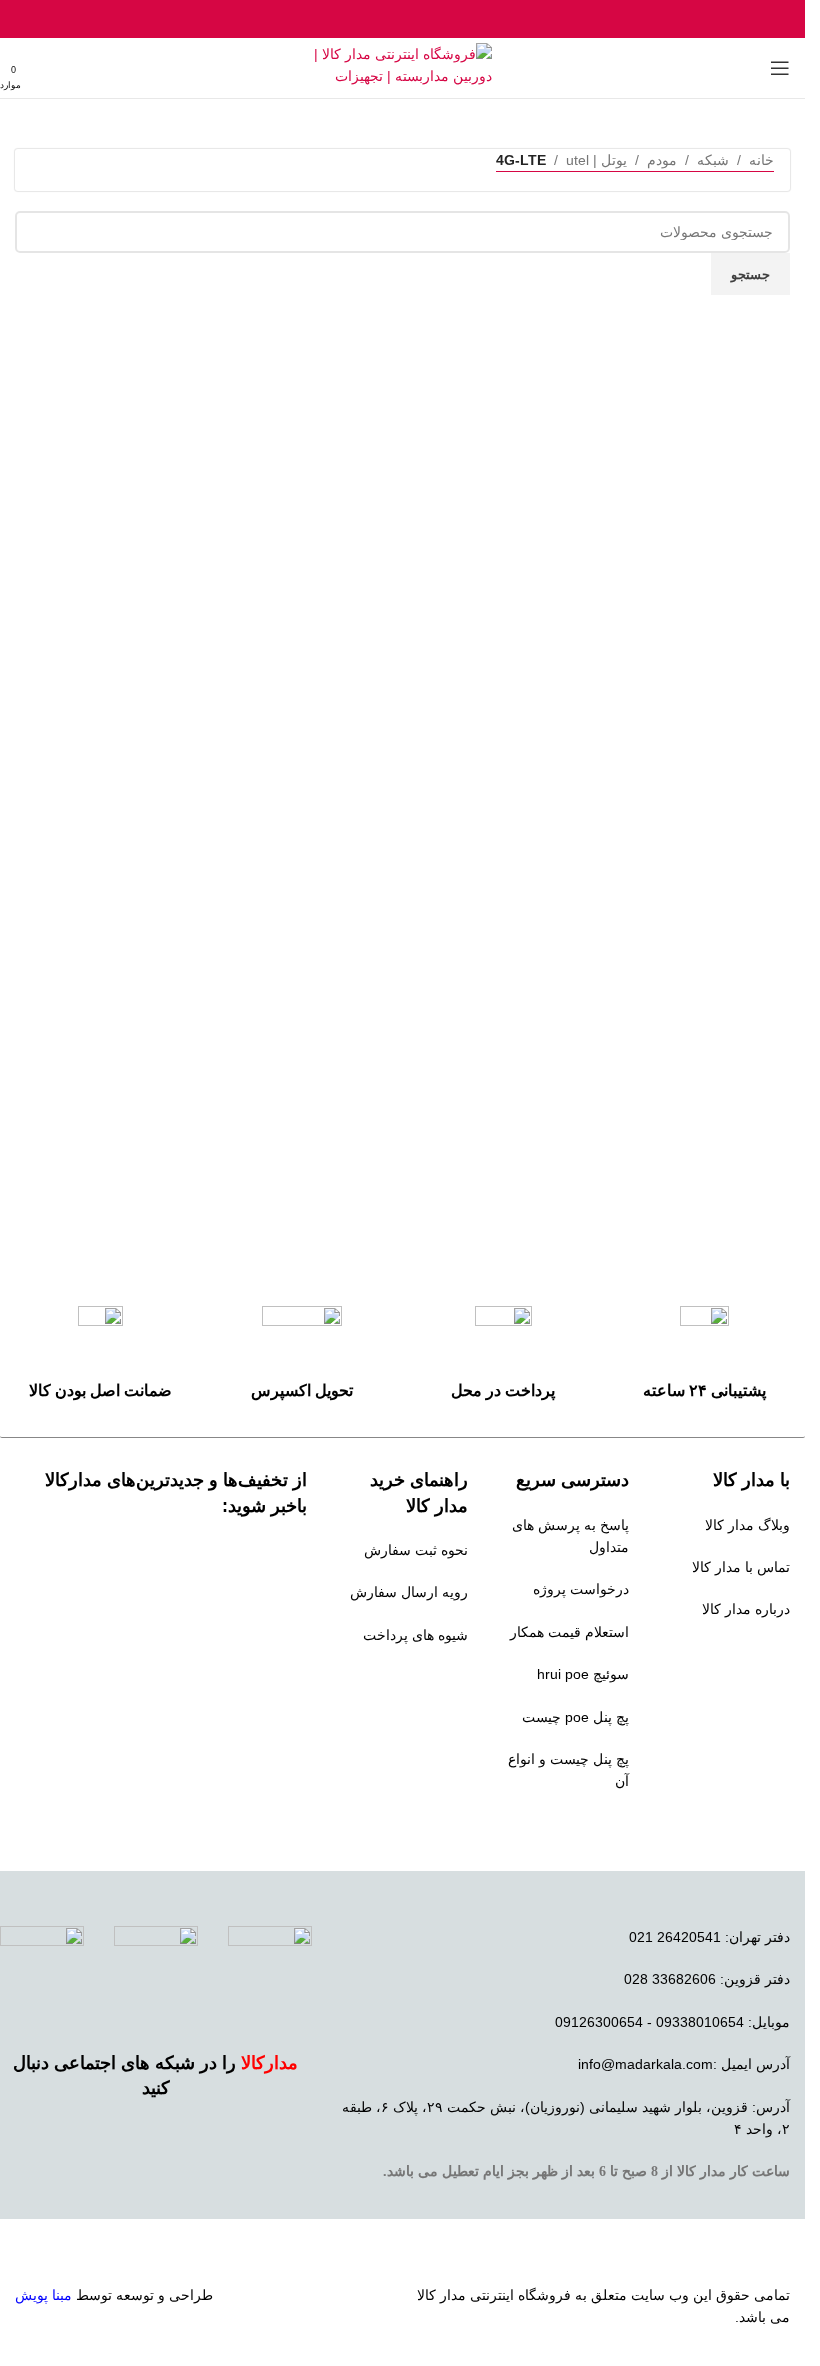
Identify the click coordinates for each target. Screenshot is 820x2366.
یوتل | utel (596, 160)
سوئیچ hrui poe (583, 1674)
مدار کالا (441, 2295)
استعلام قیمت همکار (569, 1632)
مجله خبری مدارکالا (732, 1652)
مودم (662, 160)
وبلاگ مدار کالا (747, 1525)
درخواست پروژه (581, 1589)
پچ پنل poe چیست (575, 1717)
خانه (761, 160)
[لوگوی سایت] (402, 67)
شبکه (713, 160)
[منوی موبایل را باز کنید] (780, 68)
